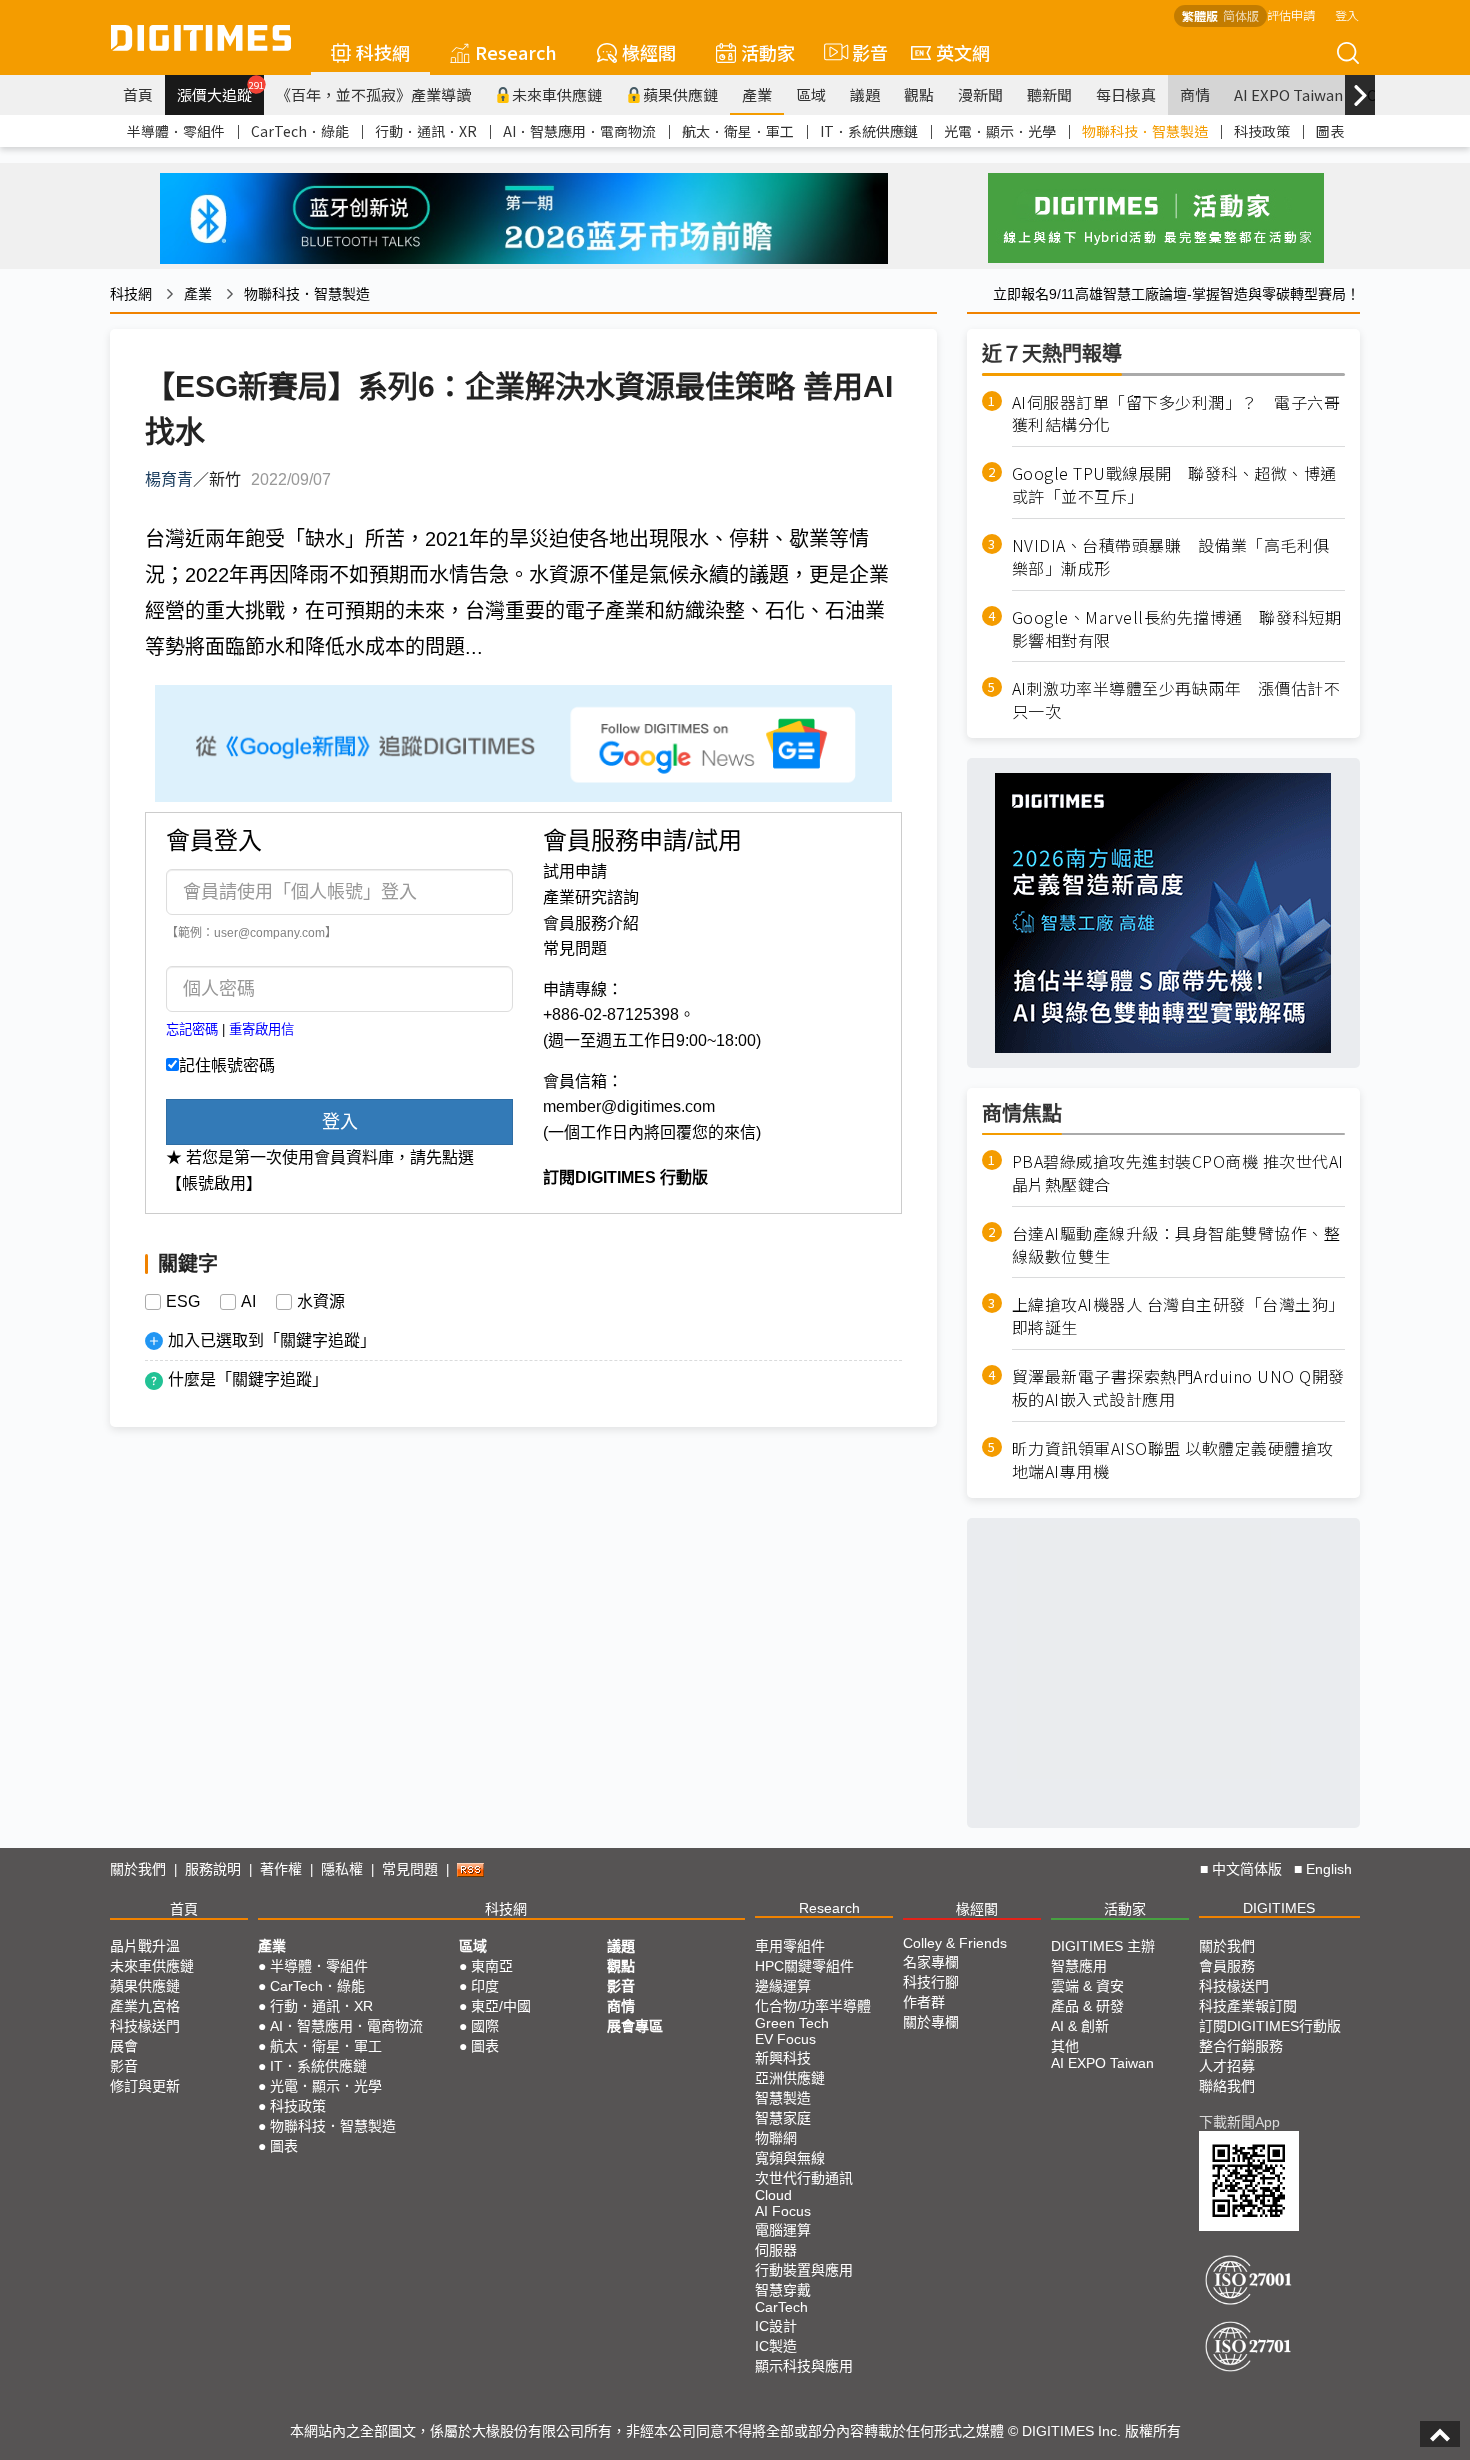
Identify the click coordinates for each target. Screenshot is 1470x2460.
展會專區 (635, 2026)
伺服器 (776, 2250)
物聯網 (776, 2138)
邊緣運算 (783, 1986)
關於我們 (138, 1869)
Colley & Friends (955, 1943)
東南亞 (492, 1966)
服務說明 (213, 1869)
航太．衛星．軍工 (738, 131)
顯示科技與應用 (804, 2366)
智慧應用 (1079, 1966)
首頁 (138, 94)
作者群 (924, 2002)
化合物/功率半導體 (813, 2006)
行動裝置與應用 (804, 2270)
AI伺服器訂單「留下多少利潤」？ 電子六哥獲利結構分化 (1176, 414)
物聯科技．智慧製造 (1145, 131)
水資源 (321, 1302)
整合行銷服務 (1241, 2046)
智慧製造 (783, 2098)
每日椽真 (1126, 94)
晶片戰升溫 (145, 1946)
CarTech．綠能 (300, 131)
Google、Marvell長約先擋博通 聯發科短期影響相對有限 (1177, 629)
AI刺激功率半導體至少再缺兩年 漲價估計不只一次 (1176, 700)
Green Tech (792, 2023)
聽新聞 (1049, 94)
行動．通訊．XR (426, 131)
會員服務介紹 (591, 923)
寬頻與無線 (790, 2158)
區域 (811, 94)
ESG (183, 1302)
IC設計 (776, 2326)
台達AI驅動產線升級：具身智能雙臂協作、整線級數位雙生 (1176, 1245)
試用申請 (575, 871)
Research (516, 52)
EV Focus (785, 2039)
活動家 (768, 52)
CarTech (781, 2307)
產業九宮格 (145, 2006)
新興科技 (783, 2058)
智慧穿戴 (783, 2290)
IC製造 (776, 2346)
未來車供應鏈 (557, 94)
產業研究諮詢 (591, 897)
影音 (861, 52)
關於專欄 (931, 2022)
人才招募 (1227, 2066)
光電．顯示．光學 (1000, 131)
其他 (1065, 2046)
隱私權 (342, 1869)
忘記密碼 (192, 1029)
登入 (1347, 14)
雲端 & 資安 (1087, 1986)
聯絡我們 (1227, 2086)
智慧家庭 (783, 2118)
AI (248, 1302)
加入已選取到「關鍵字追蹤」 (272, 1340)
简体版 (1241, 15)
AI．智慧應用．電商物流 (579, 131)
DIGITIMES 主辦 (1103, 1946)
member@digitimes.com (629, 1106)
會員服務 (1227, 1966)
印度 (485, 1986)
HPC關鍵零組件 (804, 1966)
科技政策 (1262, 131)
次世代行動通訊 (804, 2178)
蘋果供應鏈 (680, 94)
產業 (757, 94)
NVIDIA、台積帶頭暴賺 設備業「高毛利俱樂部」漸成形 (1171, 557)
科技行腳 (931, 1982)
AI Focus (783, 2211)
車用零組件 (790, 1946)
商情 (1195, 94)
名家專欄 (931, 1962)
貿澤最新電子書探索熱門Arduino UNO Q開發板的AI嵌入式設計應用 (1178, 1388)
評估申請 (1291, 14)
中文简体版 (1247, 1869)
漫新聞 (980, 94)
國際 (485, 2026)
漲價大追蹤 (220, 92)
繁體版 (1200, 15)
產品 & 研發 (1087, 2006)
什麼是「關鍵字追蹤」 (248, 1379)
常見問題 (575, 948)
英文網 (963, 52)
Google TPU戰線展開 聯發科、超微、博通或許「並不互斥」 (1174, 485)
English (1329, 1869)
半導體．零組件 (176, 131)
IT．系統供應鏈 (869, 131)
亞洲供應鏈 (790, 2078)
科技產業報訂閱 (1248, 2006)
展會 (124, 2046)
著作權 (281, 1869)
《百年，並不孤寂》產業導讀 (373, 94)
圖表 (1330, 131)
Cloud (773, 2195)
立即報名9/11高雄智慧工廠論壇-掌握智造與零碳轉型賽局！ (1176, 294)
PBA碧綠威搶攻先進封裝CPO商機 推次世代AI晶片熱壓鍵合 (1178, 1173)
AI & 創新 (1080, 2026)
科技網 (383, 52)
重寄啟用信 (261, 1029)
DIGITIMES (1279, 1908)
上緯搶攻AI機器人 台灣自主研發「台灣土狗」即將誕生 (1178, 1316)
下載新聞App (1239, 2122)
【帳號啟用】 (214, 1183)
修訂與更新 (145, 2086)
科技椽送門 (145, 2026)
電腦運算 (783, 2230)
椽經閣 (649, 52)
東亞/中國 (501, 2006)
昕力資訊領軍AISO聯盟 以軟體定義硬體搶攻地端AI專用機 (1173, 1460)
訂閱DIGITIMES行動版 (1270, 2026)
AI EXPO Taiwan (1288, 94)
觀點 (919, 94)
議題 (865, 94)
